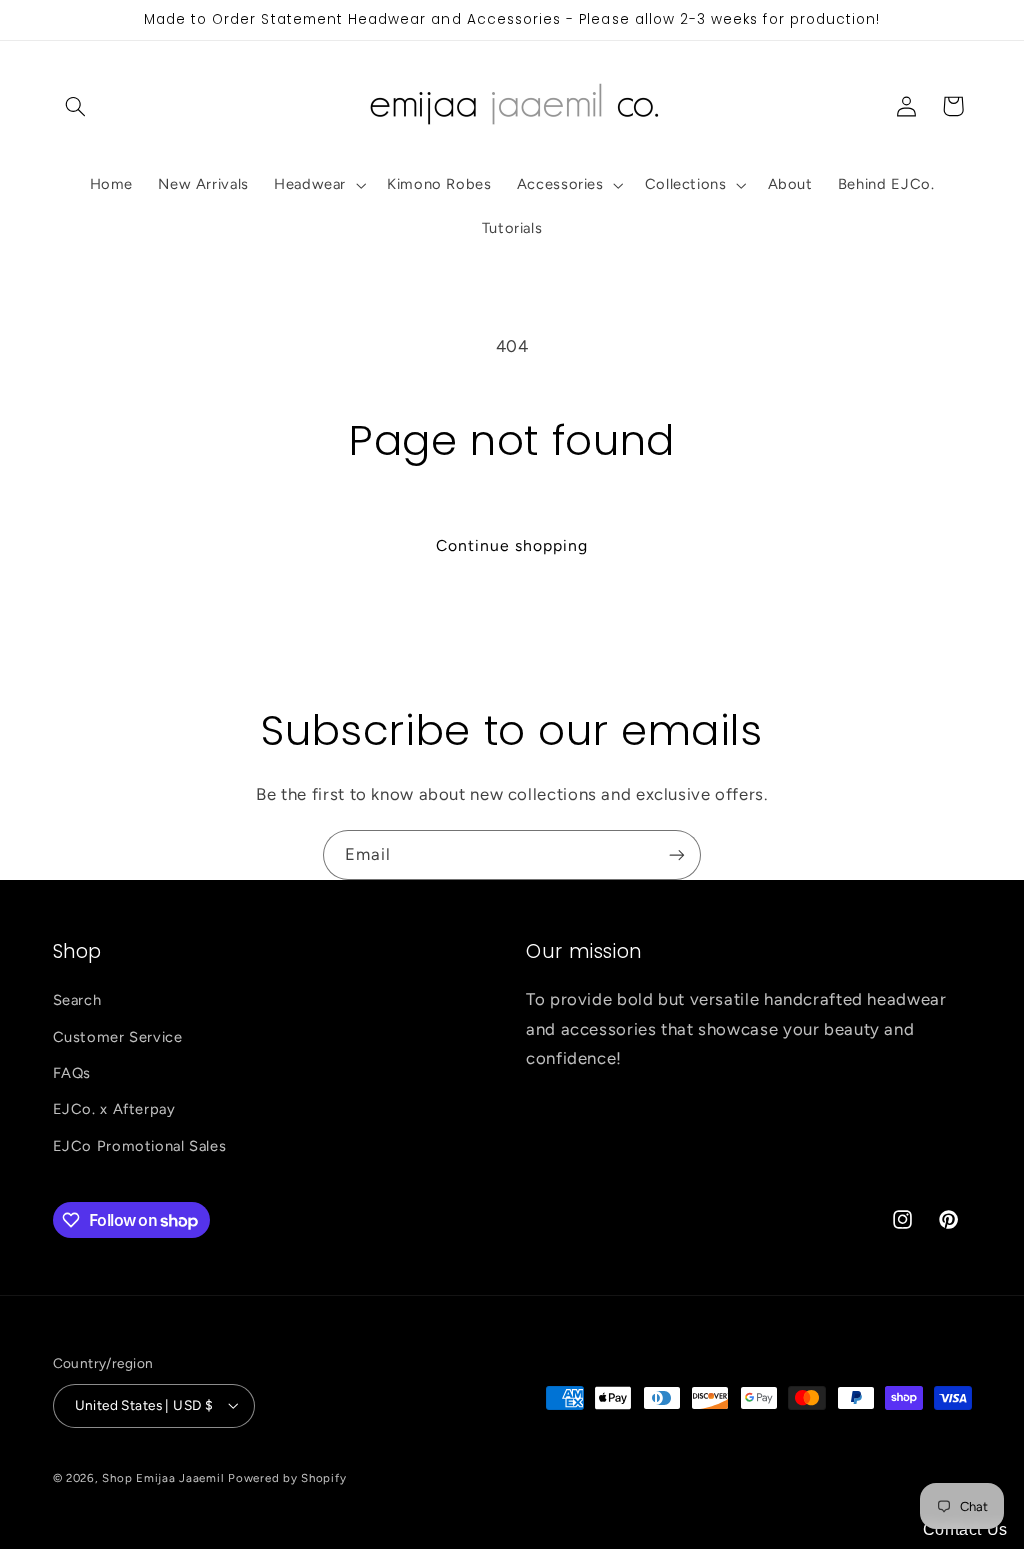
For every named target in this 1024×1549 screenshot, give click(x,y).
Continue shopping (512, 545)
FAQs (72, 1073)
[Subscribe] (677, 854)
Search (77, 1000)
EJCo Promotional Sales (140, 1146)
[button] (76, 106)
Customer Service (118, 1037)
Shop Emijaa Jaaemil (163, 1478)
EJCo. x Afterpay (114, 1109)
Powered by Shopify (287, 1478)
